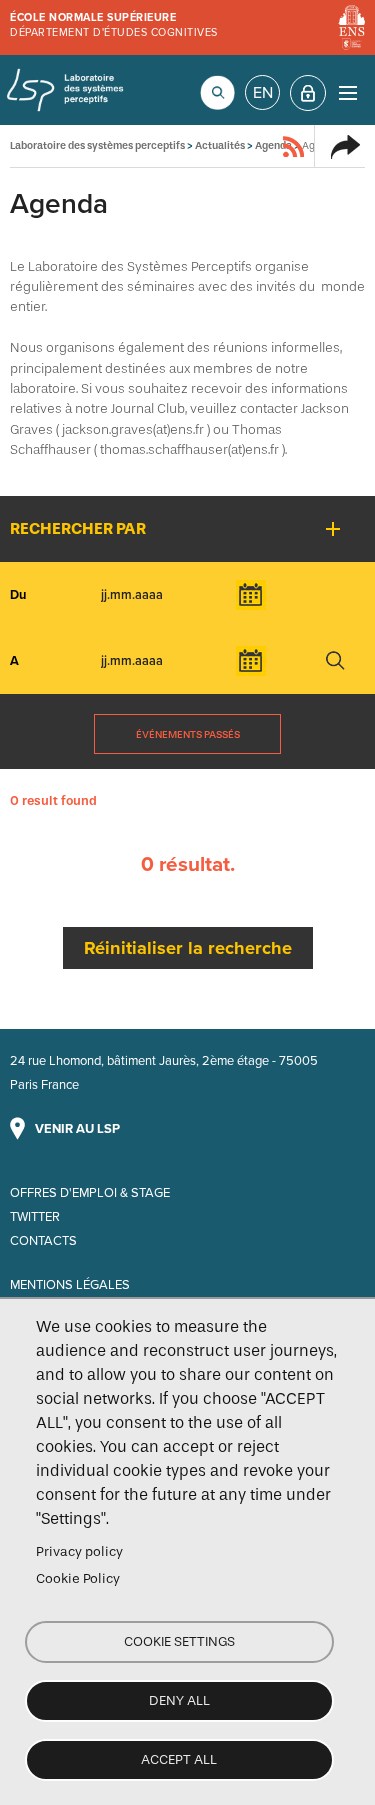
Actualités (220, 145)
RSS (294, 146)
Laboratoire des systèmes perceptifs (65, 90)
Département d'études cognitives (114, 32)
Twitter (35, 1217)
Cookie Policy (78, 1578)
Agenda (273, 145)
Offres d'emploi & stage (90, 1193)
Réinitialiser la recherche (188, 948)
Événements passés (188, 734)
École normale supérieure (93, 17)
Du (18, 595)
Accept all (179, 1759)
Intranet (308, 93)
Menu (347, 92)
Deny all (179, 1700)
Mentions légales (70, 1285)
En (263, 93)
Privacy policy (79, 1551)
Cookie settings (179, 1641)
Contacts (43, 1241)
